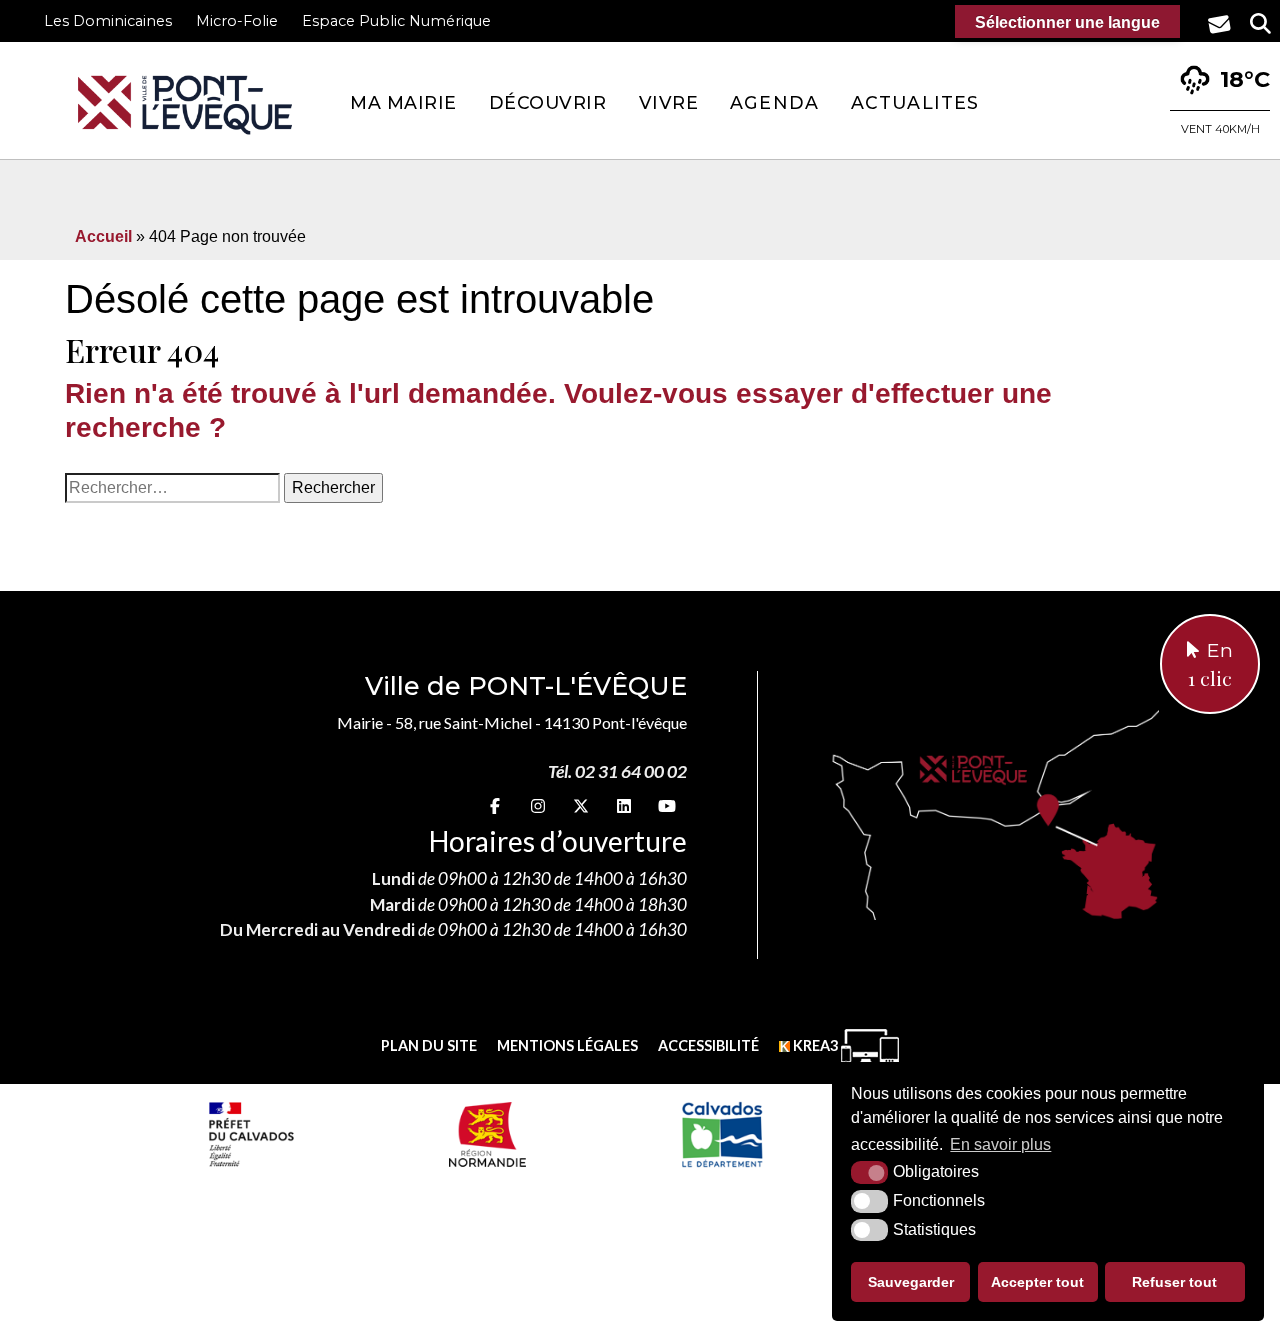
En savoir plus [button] (1000, 1144)
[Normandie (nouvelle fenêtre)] (487, 1134)
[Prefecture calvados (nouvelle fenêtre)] (251, 1134)
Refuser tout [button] (1174, 1282)
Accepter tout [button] (1037, 1282)
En (1210, 665)
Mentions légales (567, 1045)
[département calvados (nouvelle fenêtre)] (721, 1134)
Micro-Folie (237, 21)
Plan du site (429, 1045)
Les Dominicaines (108, 21)
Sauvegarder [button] (911, 1282)
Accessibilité (708, 1045)
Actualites (915, 102)
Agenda (774, 102)
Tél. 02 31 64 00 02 (617, 771)
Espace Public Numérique (396, 21)
